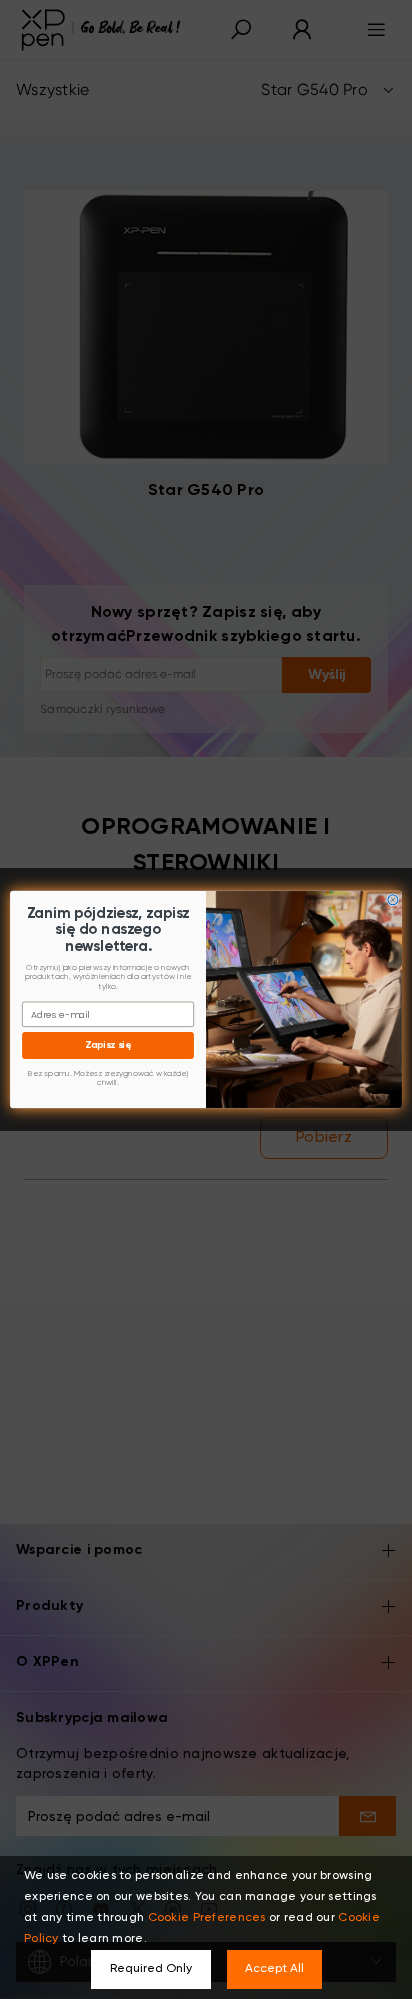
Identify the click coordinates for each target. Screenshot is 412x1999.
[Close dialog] (393, 900)
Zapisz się (108, 1045)
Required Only (151, 1969)
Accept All (274, 1969)
